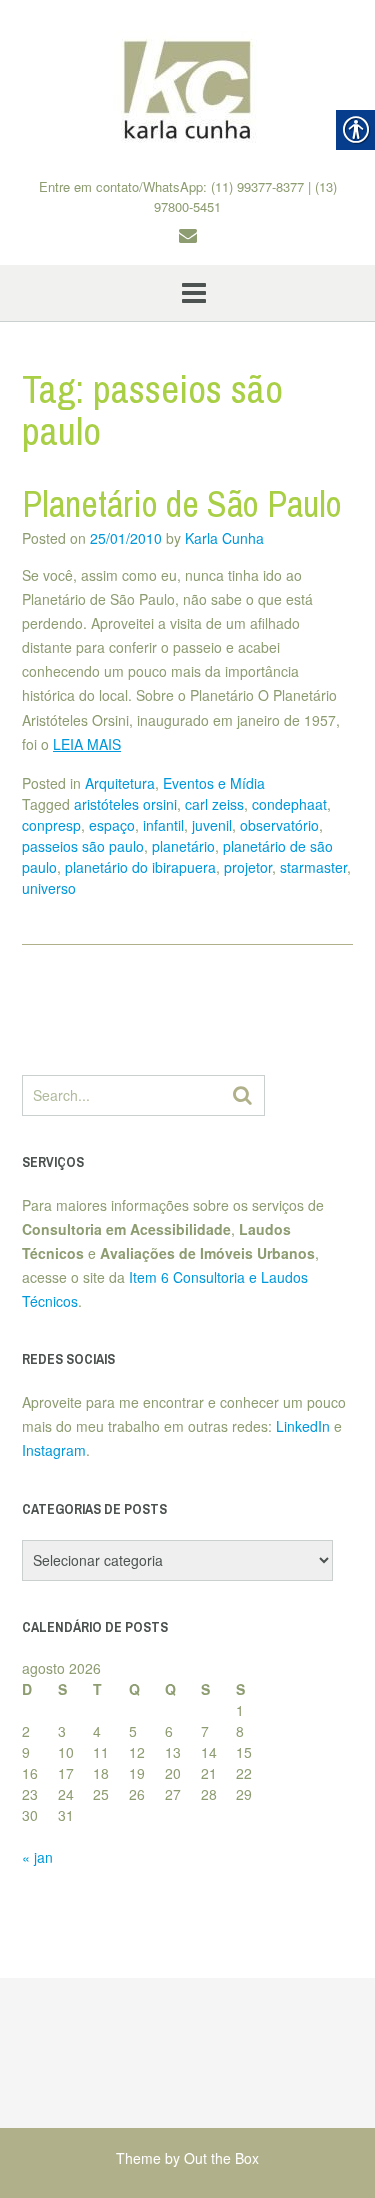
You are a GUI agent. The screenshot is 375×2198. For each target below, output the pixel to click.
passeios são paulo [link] (83, 846)
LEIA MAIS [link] (87, 744)
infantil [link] (163, 825)
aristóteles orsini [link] (125, 804)
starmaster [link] (313, 867)
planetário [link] (183, 846)
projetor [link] (248, 867)
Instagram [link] (54, 1450)
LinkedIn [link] (303, 1426)
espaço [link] (112, 825)
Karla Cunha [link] (224, 538)
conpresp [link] (51, 825)
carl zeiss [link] (214, 804)
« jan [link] (37, 1857)
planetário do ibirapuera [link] (140, 867)
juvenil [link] (212, 825)
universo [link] (49, 888)
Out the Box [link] (221, 2158)
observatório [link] (279, 825)
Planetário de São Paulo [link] (182, 504)
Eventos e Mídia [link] (214, 783)
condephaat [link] (289, 804)
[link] (187, 89)
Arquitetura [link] (120, 783)
